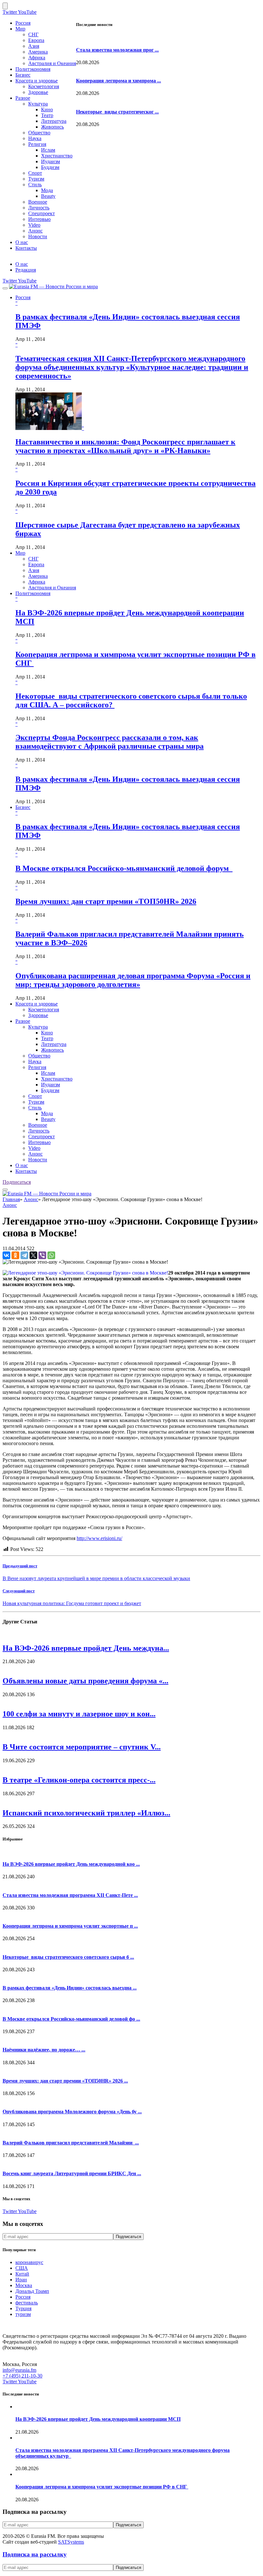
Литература (54, 121)
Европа (36, 40)
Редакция (26, 270)
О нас (22, 242)
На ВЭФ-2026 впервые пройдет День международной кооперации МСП (98, 2419)
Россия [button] (23, 297)
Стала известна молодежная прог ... (117, 50)
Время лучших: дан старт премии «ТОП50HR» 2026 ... (65, 2081)
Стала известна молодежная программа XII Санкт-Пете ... (70, 1895)
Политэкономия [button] (33, 593)
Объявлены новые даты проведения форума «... (85, 1681)
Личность (39, 208)
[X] (33, 1255)
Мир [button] (20, 553)
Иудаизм (51, 161)
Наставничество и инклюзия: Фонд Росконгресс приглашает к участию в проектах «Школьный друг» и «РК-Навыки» (125, 446)
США (22, 2268)
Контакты (26, 248)
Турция (23, 2308)
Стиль (35, 185)
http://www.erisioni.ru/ (99, 1538)
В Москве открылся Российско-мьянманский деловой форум (124, 868)
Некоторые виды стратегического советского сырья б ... (68, 1957)
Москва (24, 2285)
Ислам (48, 150)
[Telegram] (24, 1255)
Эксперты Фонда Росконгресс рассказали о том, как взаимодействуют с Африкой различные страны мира (110, 742)
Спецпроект (42, 213)
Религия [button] (37, 1067)
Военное (38, 202)
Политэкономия (33, 69)
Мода (47, 190)
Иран (21, 2280)
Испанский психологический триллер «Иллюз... (86, 1813)
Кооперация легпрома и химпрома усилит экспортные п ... (70, 1926)
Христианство (57, 156)
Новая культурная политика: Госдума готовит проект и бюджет (72, 1603)
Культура (38, 104)
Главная (11, 1199)
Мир (20, 29)
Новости (38, 236)
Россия (23, 23)
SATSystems (71, 2542)
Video (34, 225)
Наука (35, 138)
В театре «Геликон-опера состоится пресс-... (79, 1780)
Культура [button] (38, 1027)
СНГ (33, 34)
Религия (37, 144)
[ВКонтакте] (6, 1255)
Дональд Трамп (32, 2291)
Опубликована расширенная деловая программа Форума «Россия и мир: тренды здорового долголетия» (133, 980)
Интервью (39, 219)
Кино (47, 109)
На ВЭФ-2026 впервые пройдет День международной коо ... (71, 1864)
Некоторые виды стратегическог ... (117, 112)
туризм (23, 2314)
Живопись (52, 127)
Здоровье (38, 92)
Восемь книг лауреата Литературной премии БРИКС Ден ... (72, 2173)
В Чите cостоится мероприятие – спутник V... (82, 1747)
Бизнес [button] (23, 807)
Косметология (44, 86)
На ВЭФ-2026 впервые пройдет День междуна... (86, 1648)
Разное (23, 98)
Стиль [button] (35, 1108)
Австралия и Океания (52, 63)
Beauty (48, 196)
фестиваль (27, 2303)
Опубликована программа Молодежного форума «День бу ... (72, 2112)
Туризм (36, 179)
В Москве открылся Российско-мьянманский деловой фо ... (71, 2019)
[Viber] (42, 1255)
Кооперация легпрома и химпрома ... (119, 81)
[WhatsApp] (51, 1255)
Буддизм (50, 167)
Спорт (35, 173)
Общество (39, 133)
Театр (47, 115)
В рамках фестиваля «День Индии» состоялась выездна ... (70, 1988)
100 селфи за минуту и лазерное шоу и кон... (79, 1714)
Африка (37, 58)
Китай (22, 2274)
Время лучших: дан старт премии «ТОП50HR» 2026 (106, 901)
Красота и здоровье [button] (37, 1004)
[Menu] (5, 288)
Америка (38, 52)
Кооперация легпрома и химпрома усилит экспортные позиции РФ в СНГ (102, 2487)
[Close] (5, 6)
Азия (34, 46)
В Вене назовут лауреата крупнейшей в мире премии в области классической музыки (96, 1578)
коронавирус (29, 2262)
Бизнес (23, 75)
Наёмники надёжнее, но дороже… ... (44, 2050)
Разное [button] (23, 1021)
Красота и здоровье (37, 81)
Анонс (35, 231)
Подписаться (17, 1182)
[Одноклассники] (15, 1255)
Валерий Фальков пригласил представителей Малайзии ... (71, 2143)
